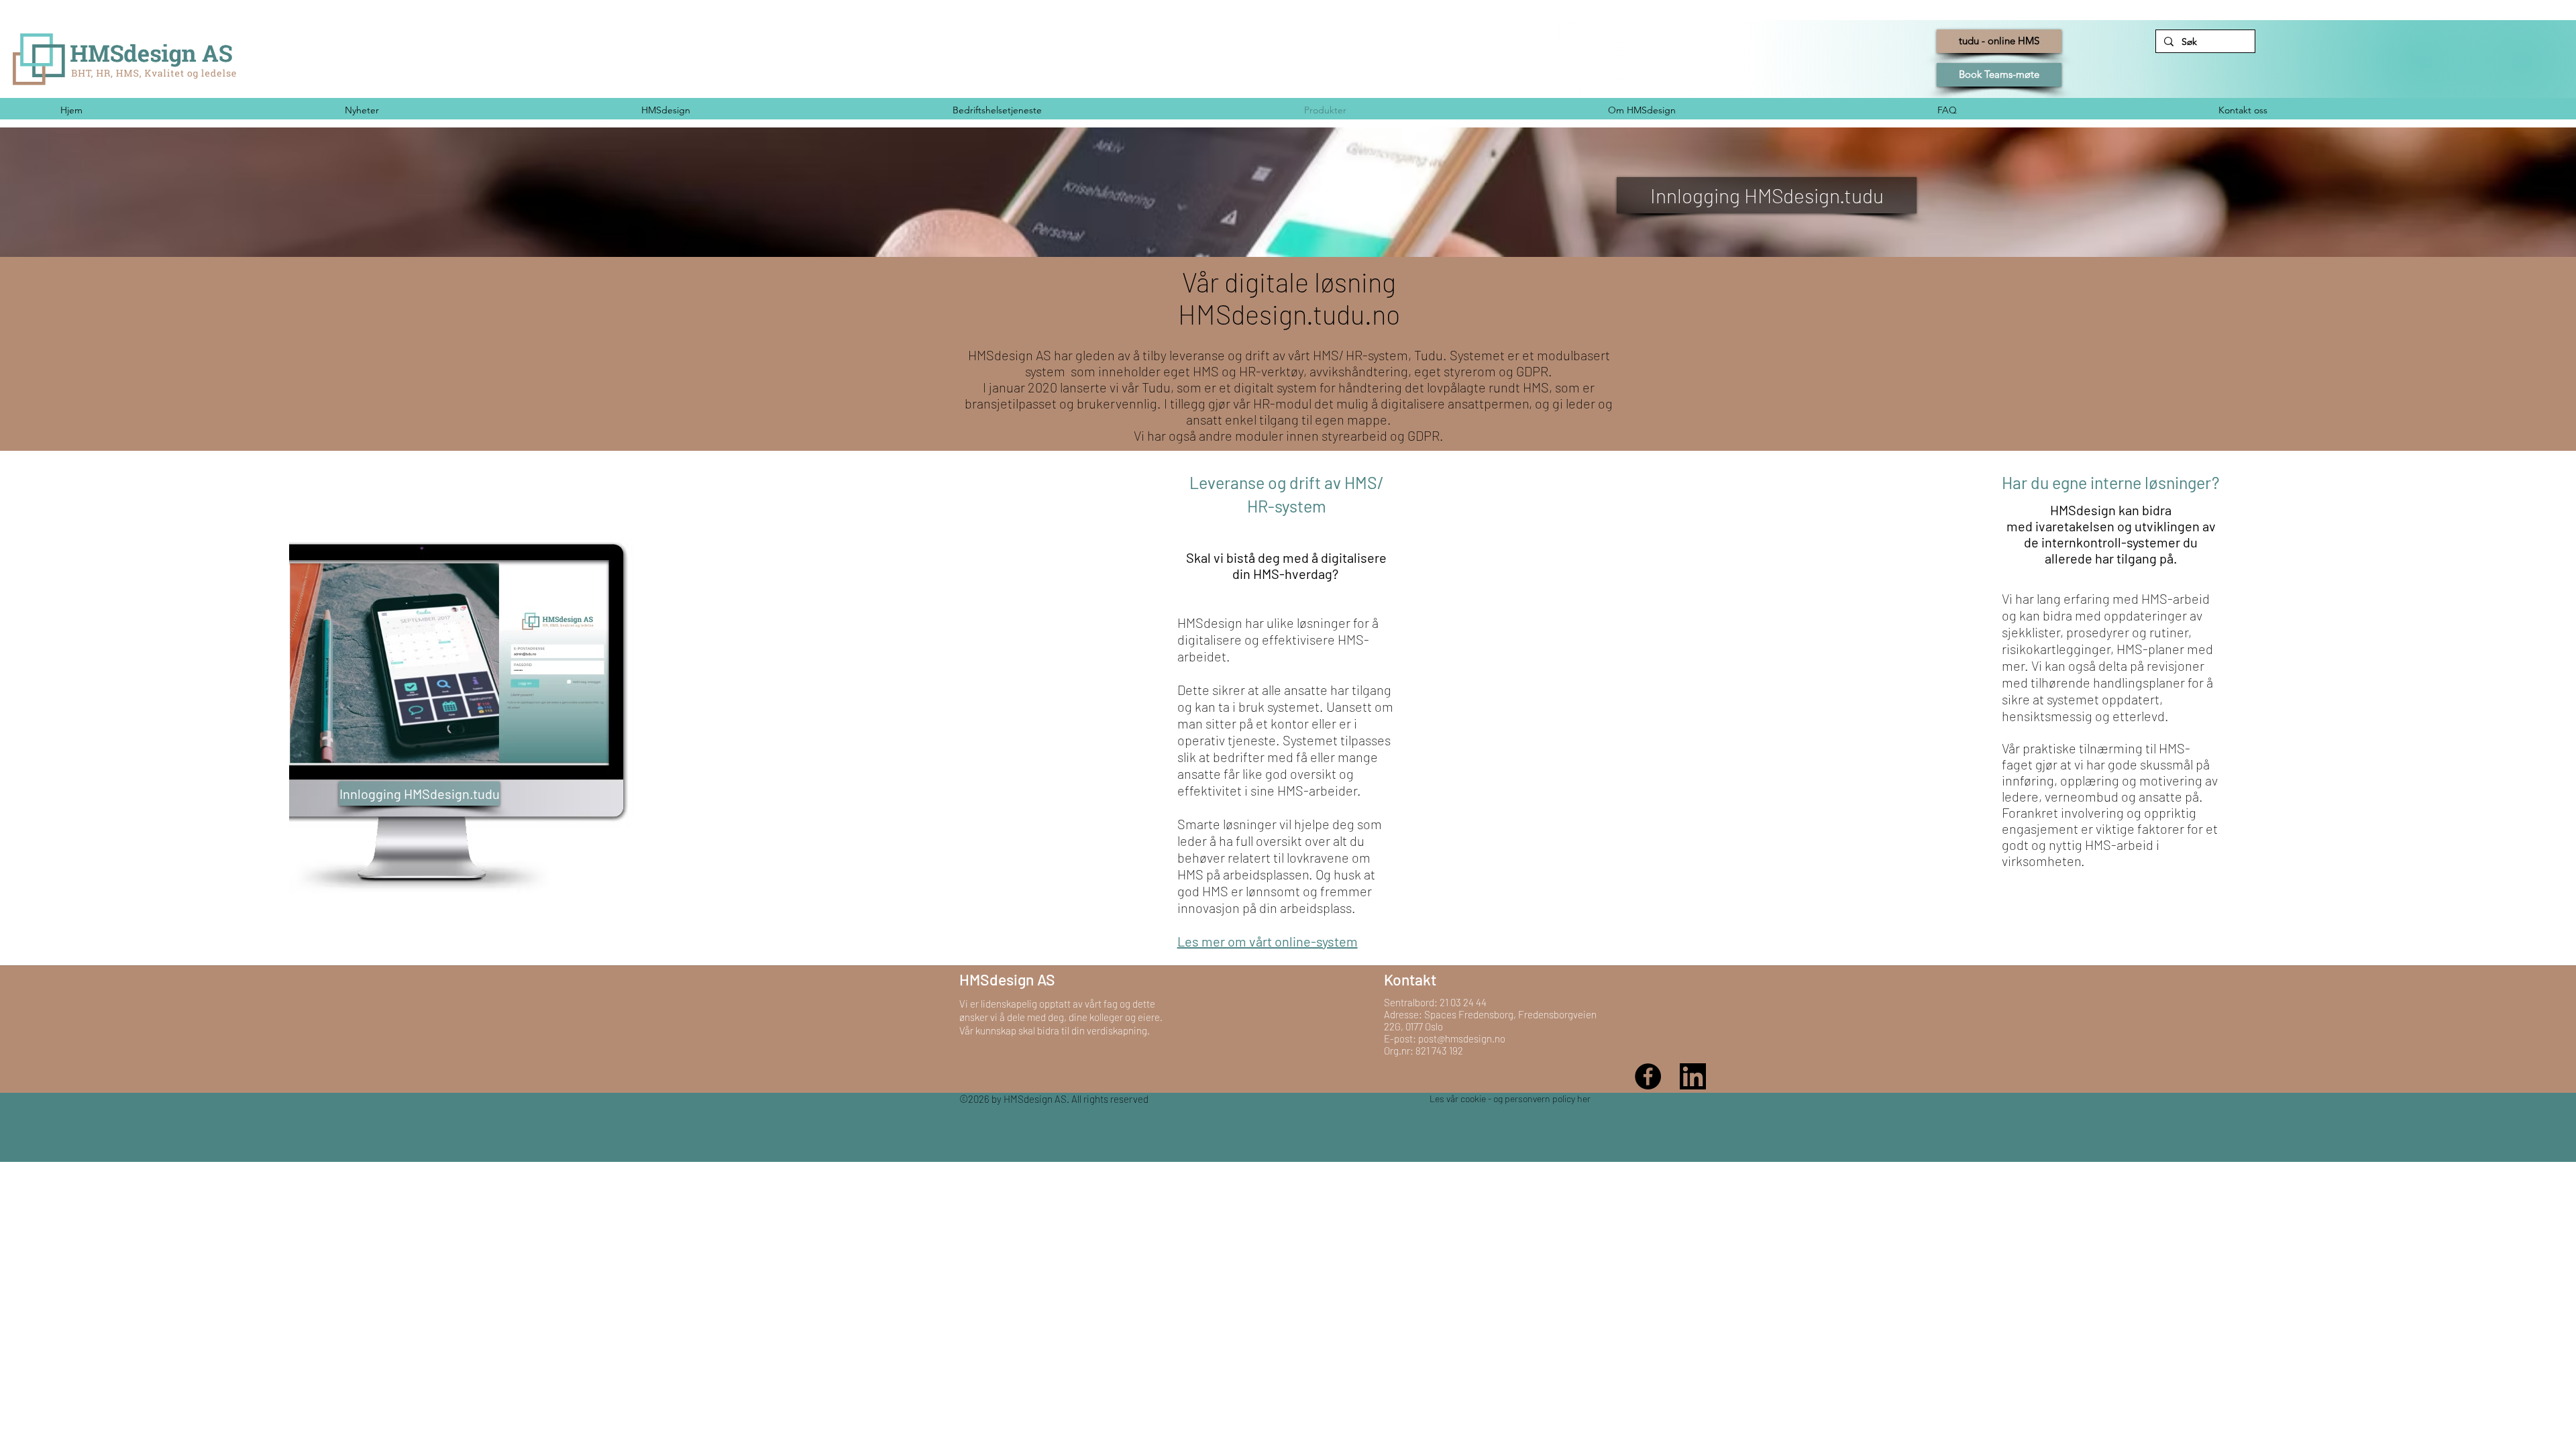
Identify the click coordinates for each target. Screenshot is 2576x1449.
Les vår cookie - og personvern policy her (1510, 1098)
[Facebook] (1648, 1076)
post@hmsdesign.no (1462, 1038)
